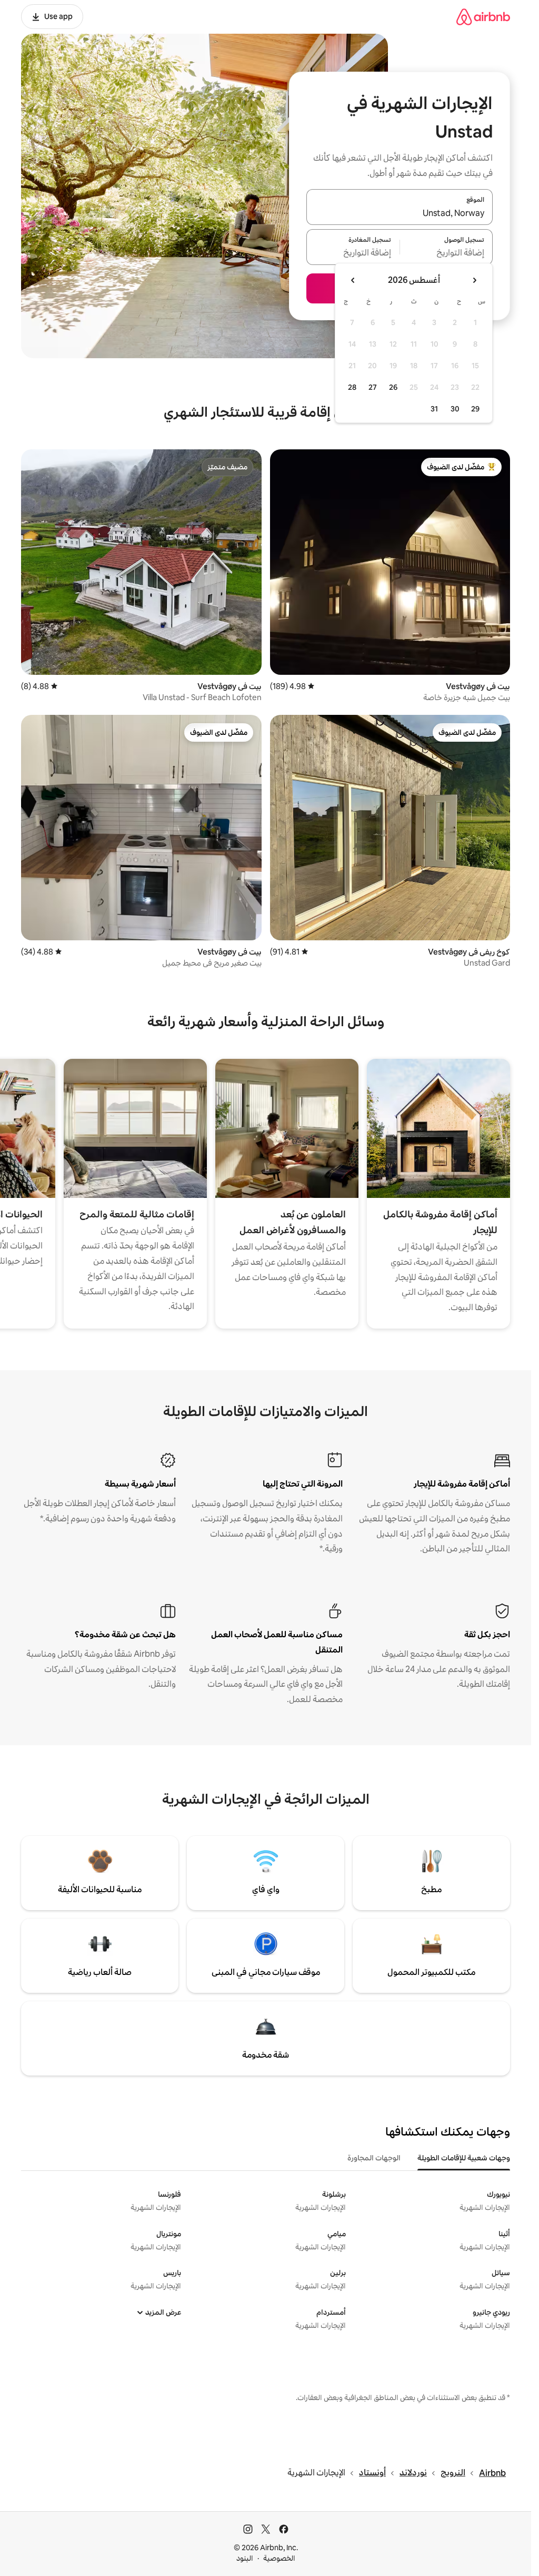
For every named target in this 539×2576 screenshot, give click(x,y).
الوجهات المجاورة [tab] (374, 2158)
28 (352, 387)
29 (475, 409)
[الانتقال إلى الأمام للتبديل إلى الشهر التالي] (353, 280)
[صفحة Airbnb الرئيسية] (483, 17)
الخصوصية (279, 2558)
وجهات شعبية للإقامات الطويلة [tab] (464, 2158)
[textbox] (447, 253)
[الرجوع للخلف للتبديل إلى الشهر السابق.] (474, 280)
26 (393, 387)
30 (455, 409)
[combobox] (400, 213)
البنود (245, 2558)
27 (373, 387)
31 (434, 409)
